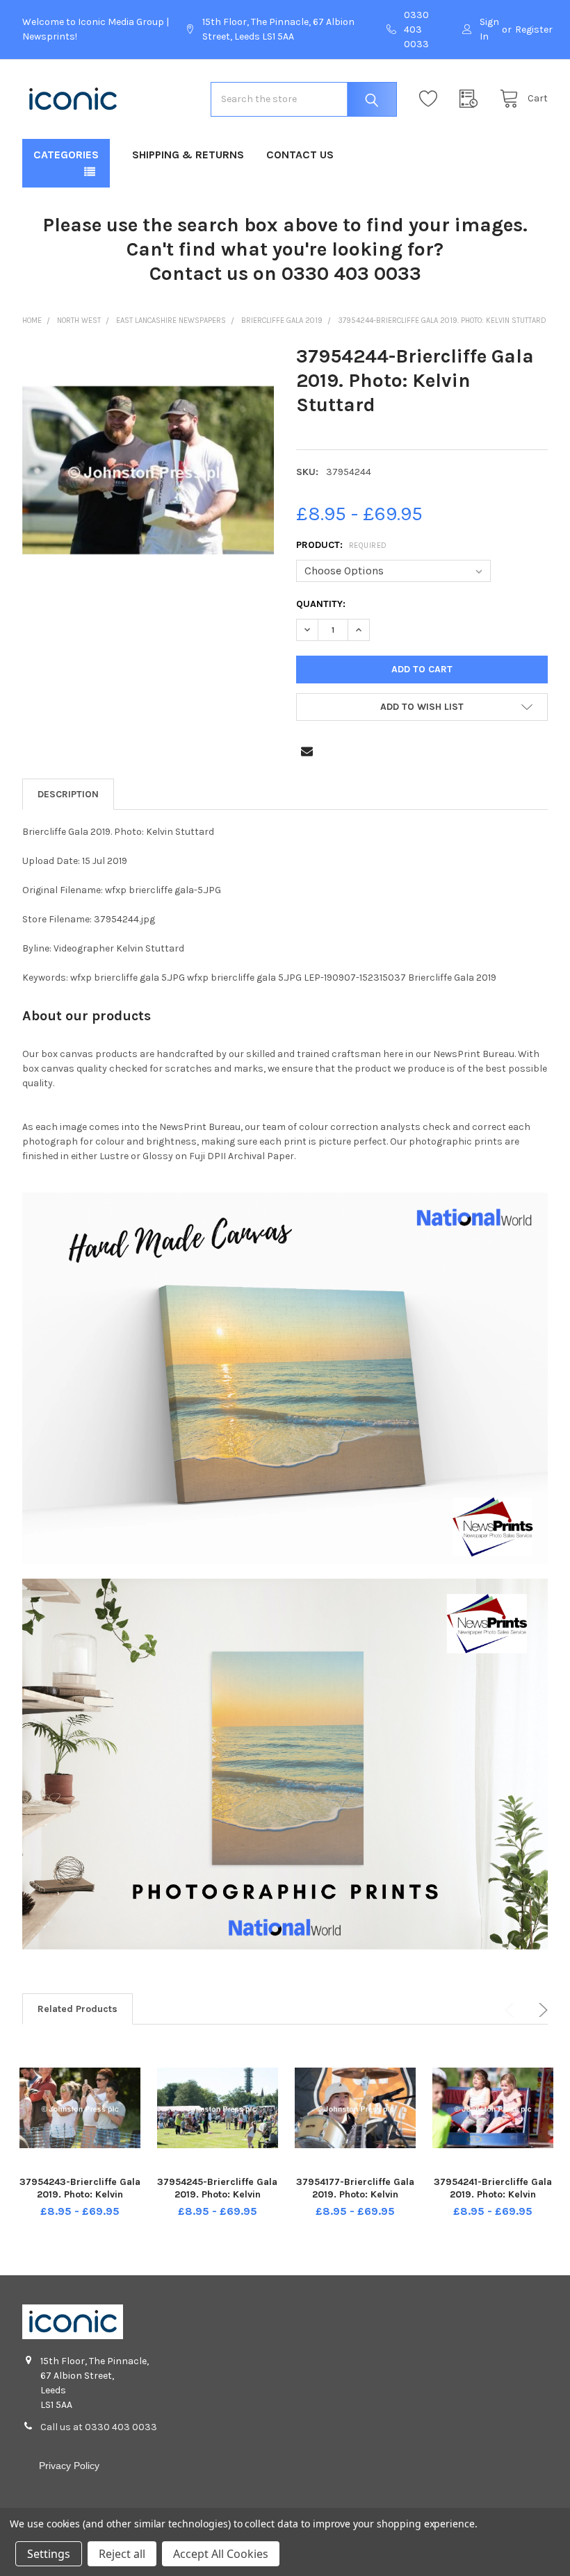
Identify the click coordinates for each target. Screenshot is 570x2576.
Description (68, 794)
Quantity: (321, 604)
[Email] (307, 751)
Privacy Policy (69, 2466)
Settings (49, 2554)
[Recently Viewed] (472, 99)
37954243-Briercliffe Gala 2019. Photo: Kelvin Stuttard (80, 2194)
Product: (342, 545)
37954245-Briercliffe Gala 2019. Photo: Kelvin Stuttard (217, 2194)
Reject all (122, 2554)
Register (534, 30)
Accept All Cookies (221, 2554)
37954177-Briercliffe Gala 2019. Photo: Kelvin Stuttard (355, 2194)
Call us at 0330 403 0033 (99, 2427)
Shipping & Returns (188, 155)
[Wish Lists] (432, 99)
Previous (512, 2010)
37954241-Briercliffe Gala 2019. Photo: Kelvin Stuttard (493, 2194)
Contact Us (300, 155)
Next (541, 2010)
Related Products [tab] (78, 2009)
